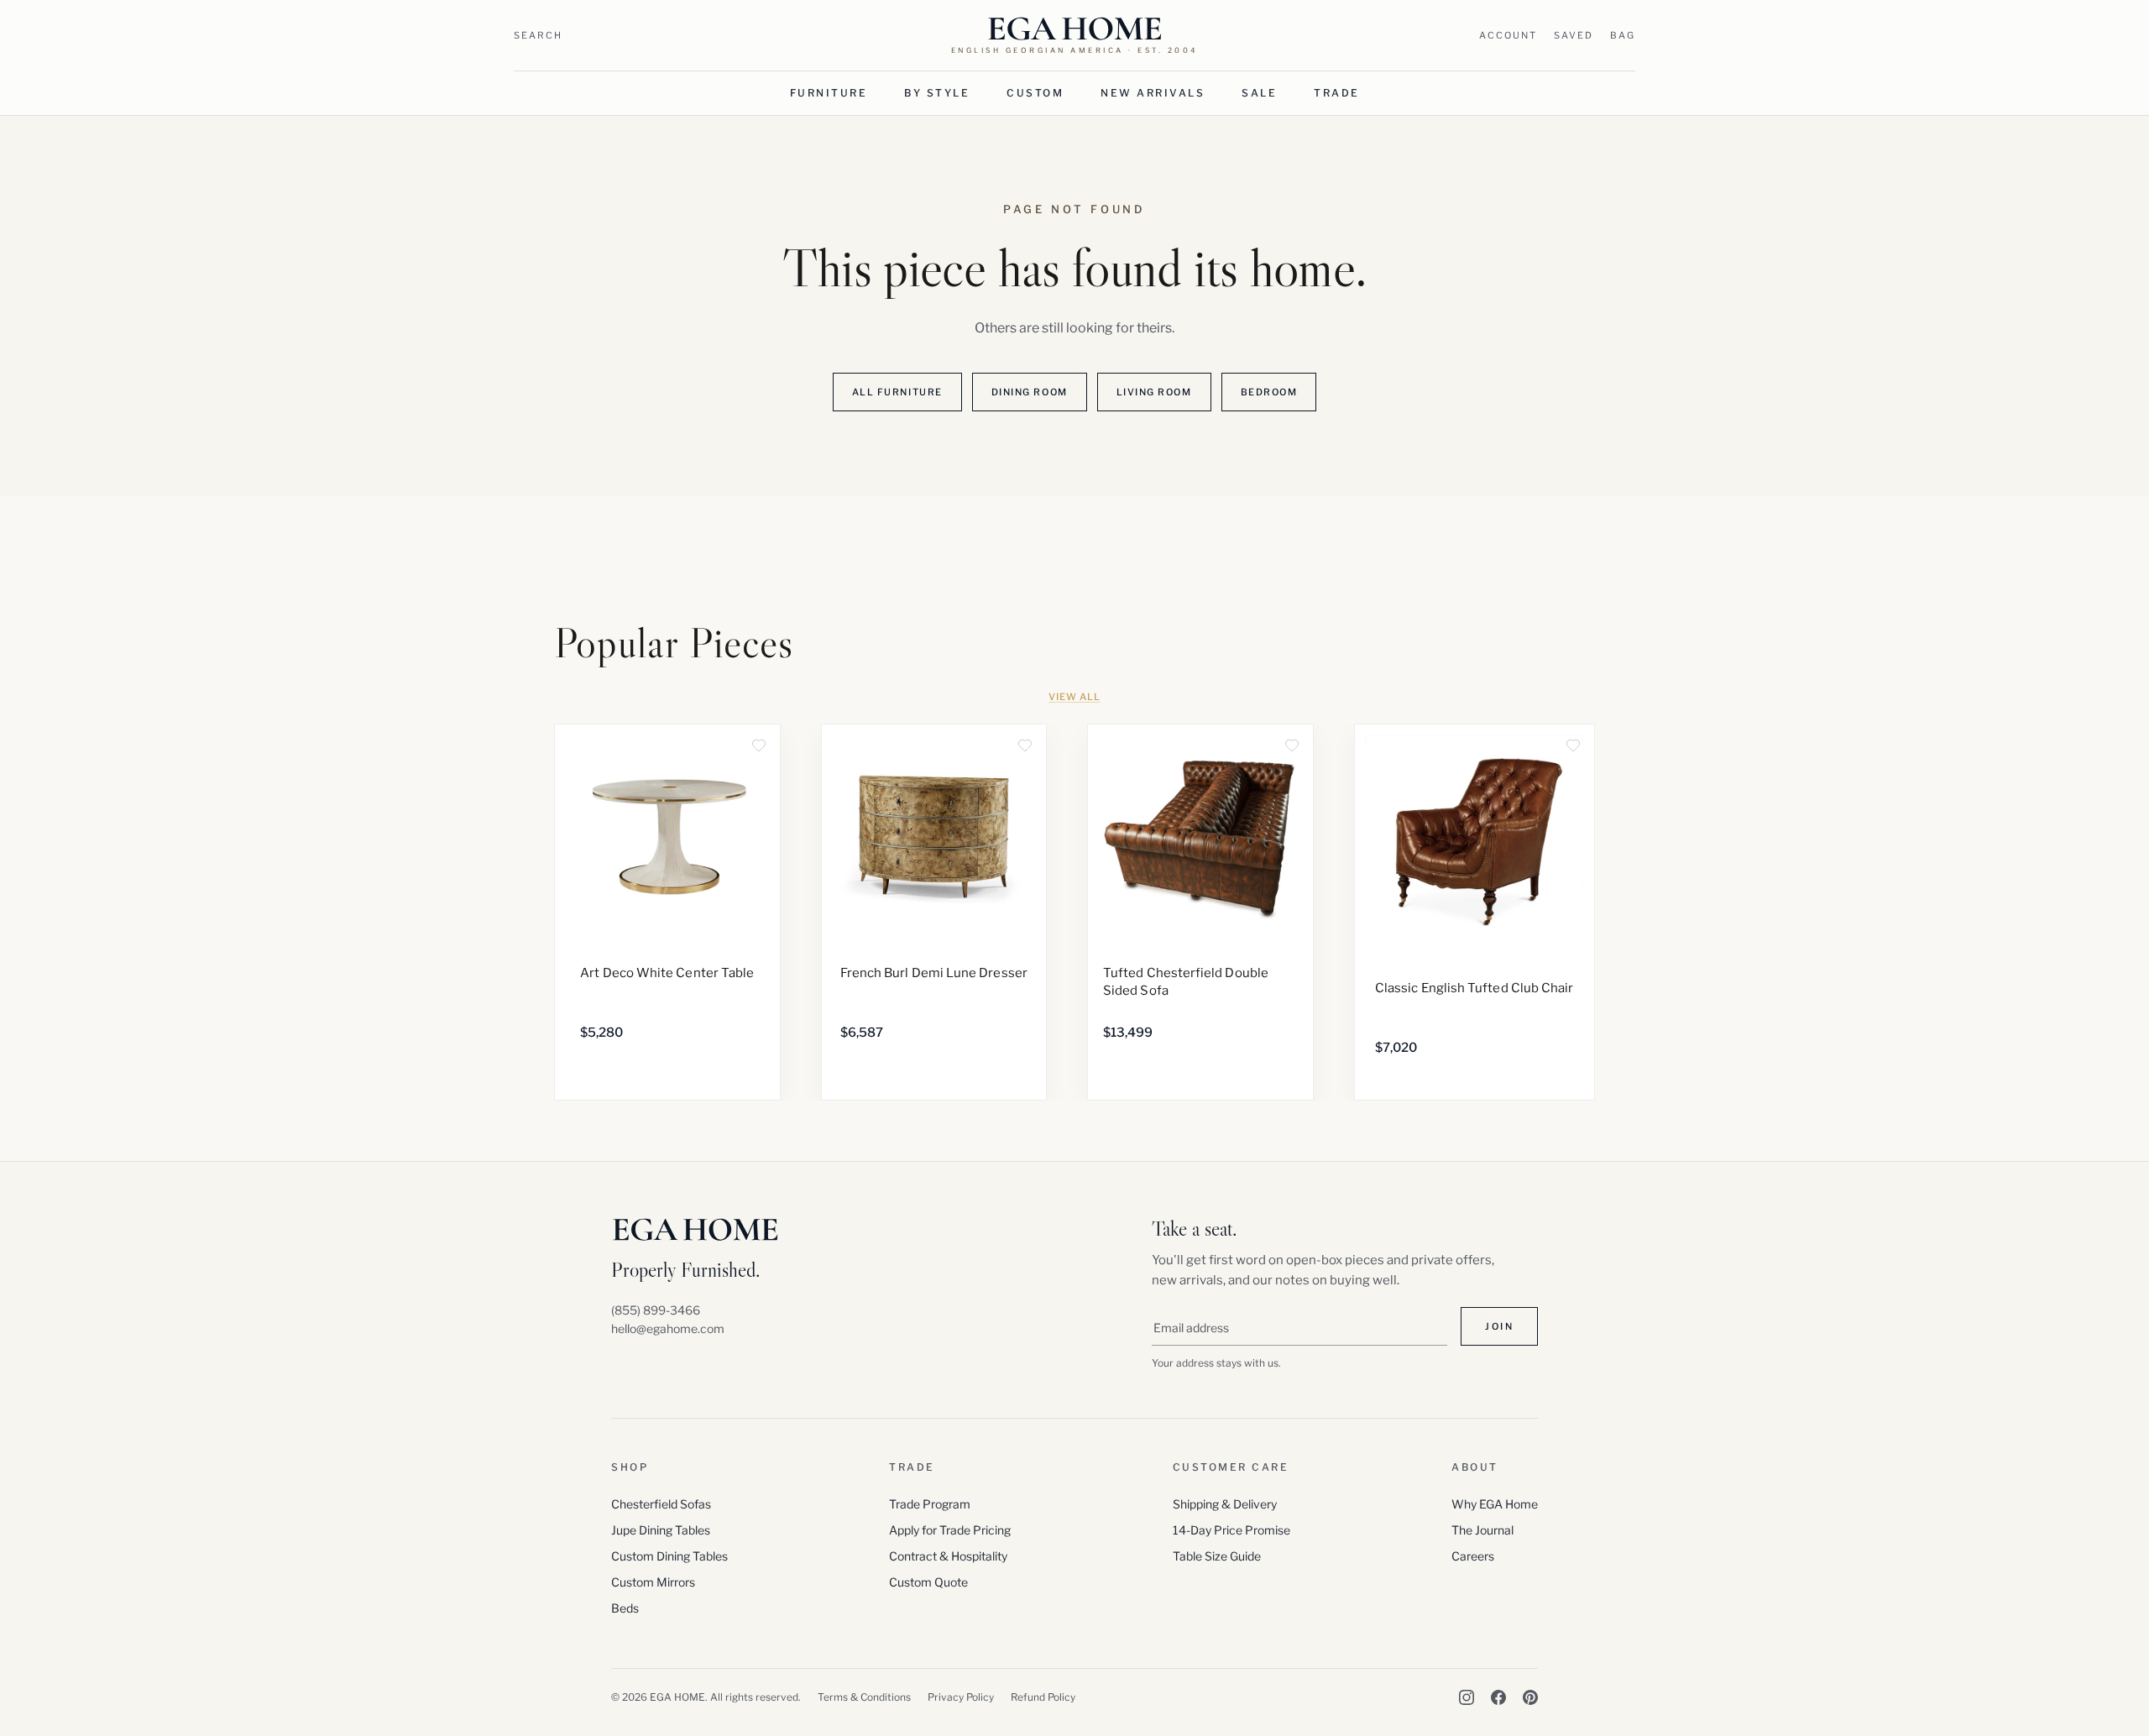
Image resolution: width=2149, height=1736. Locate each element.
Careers (1473, 1556)
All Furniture (897, 392)
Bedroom (1269, 392)
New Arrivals (1153, 93)
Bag (1623, 35)
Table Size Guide (1217, 1556)
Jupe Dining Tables (661, 1530)
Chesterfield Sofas (661, 1504)
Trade (1337, 93)
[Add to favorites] (759, 745)
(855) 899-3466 (656, 1310)
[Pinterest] (1530, 1697)
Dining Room (1030, 392)
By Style (937, 93)
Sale (1259, 93)
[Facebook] (1498, 1697)
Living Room (1154, 392)
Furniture (829, 93)
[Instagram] (1467, 1697)
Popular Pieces (674, 643)
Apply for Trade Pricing (950, 1530)
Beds (625, 1608)
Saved (1574, 35)
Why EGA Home (1495, 1504)
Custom (1035, 93)
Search (538, 35)
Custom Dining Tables (669, 1556)
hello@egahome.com (668, 1328)
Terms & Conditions (864, 1697)
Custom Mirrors (653, 1582)
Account (1508, 35)
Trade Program (930, 1504)
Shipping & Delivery (1225, 1504)
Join (1499, 1326)
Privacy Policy (961, 1697)
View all (1074, 697)
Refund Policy (1043, 1697)
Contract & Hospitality (948, 1556)
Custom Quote (928, 1582)
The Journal (1482, 1530)
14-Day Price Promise (1231, 1530)
